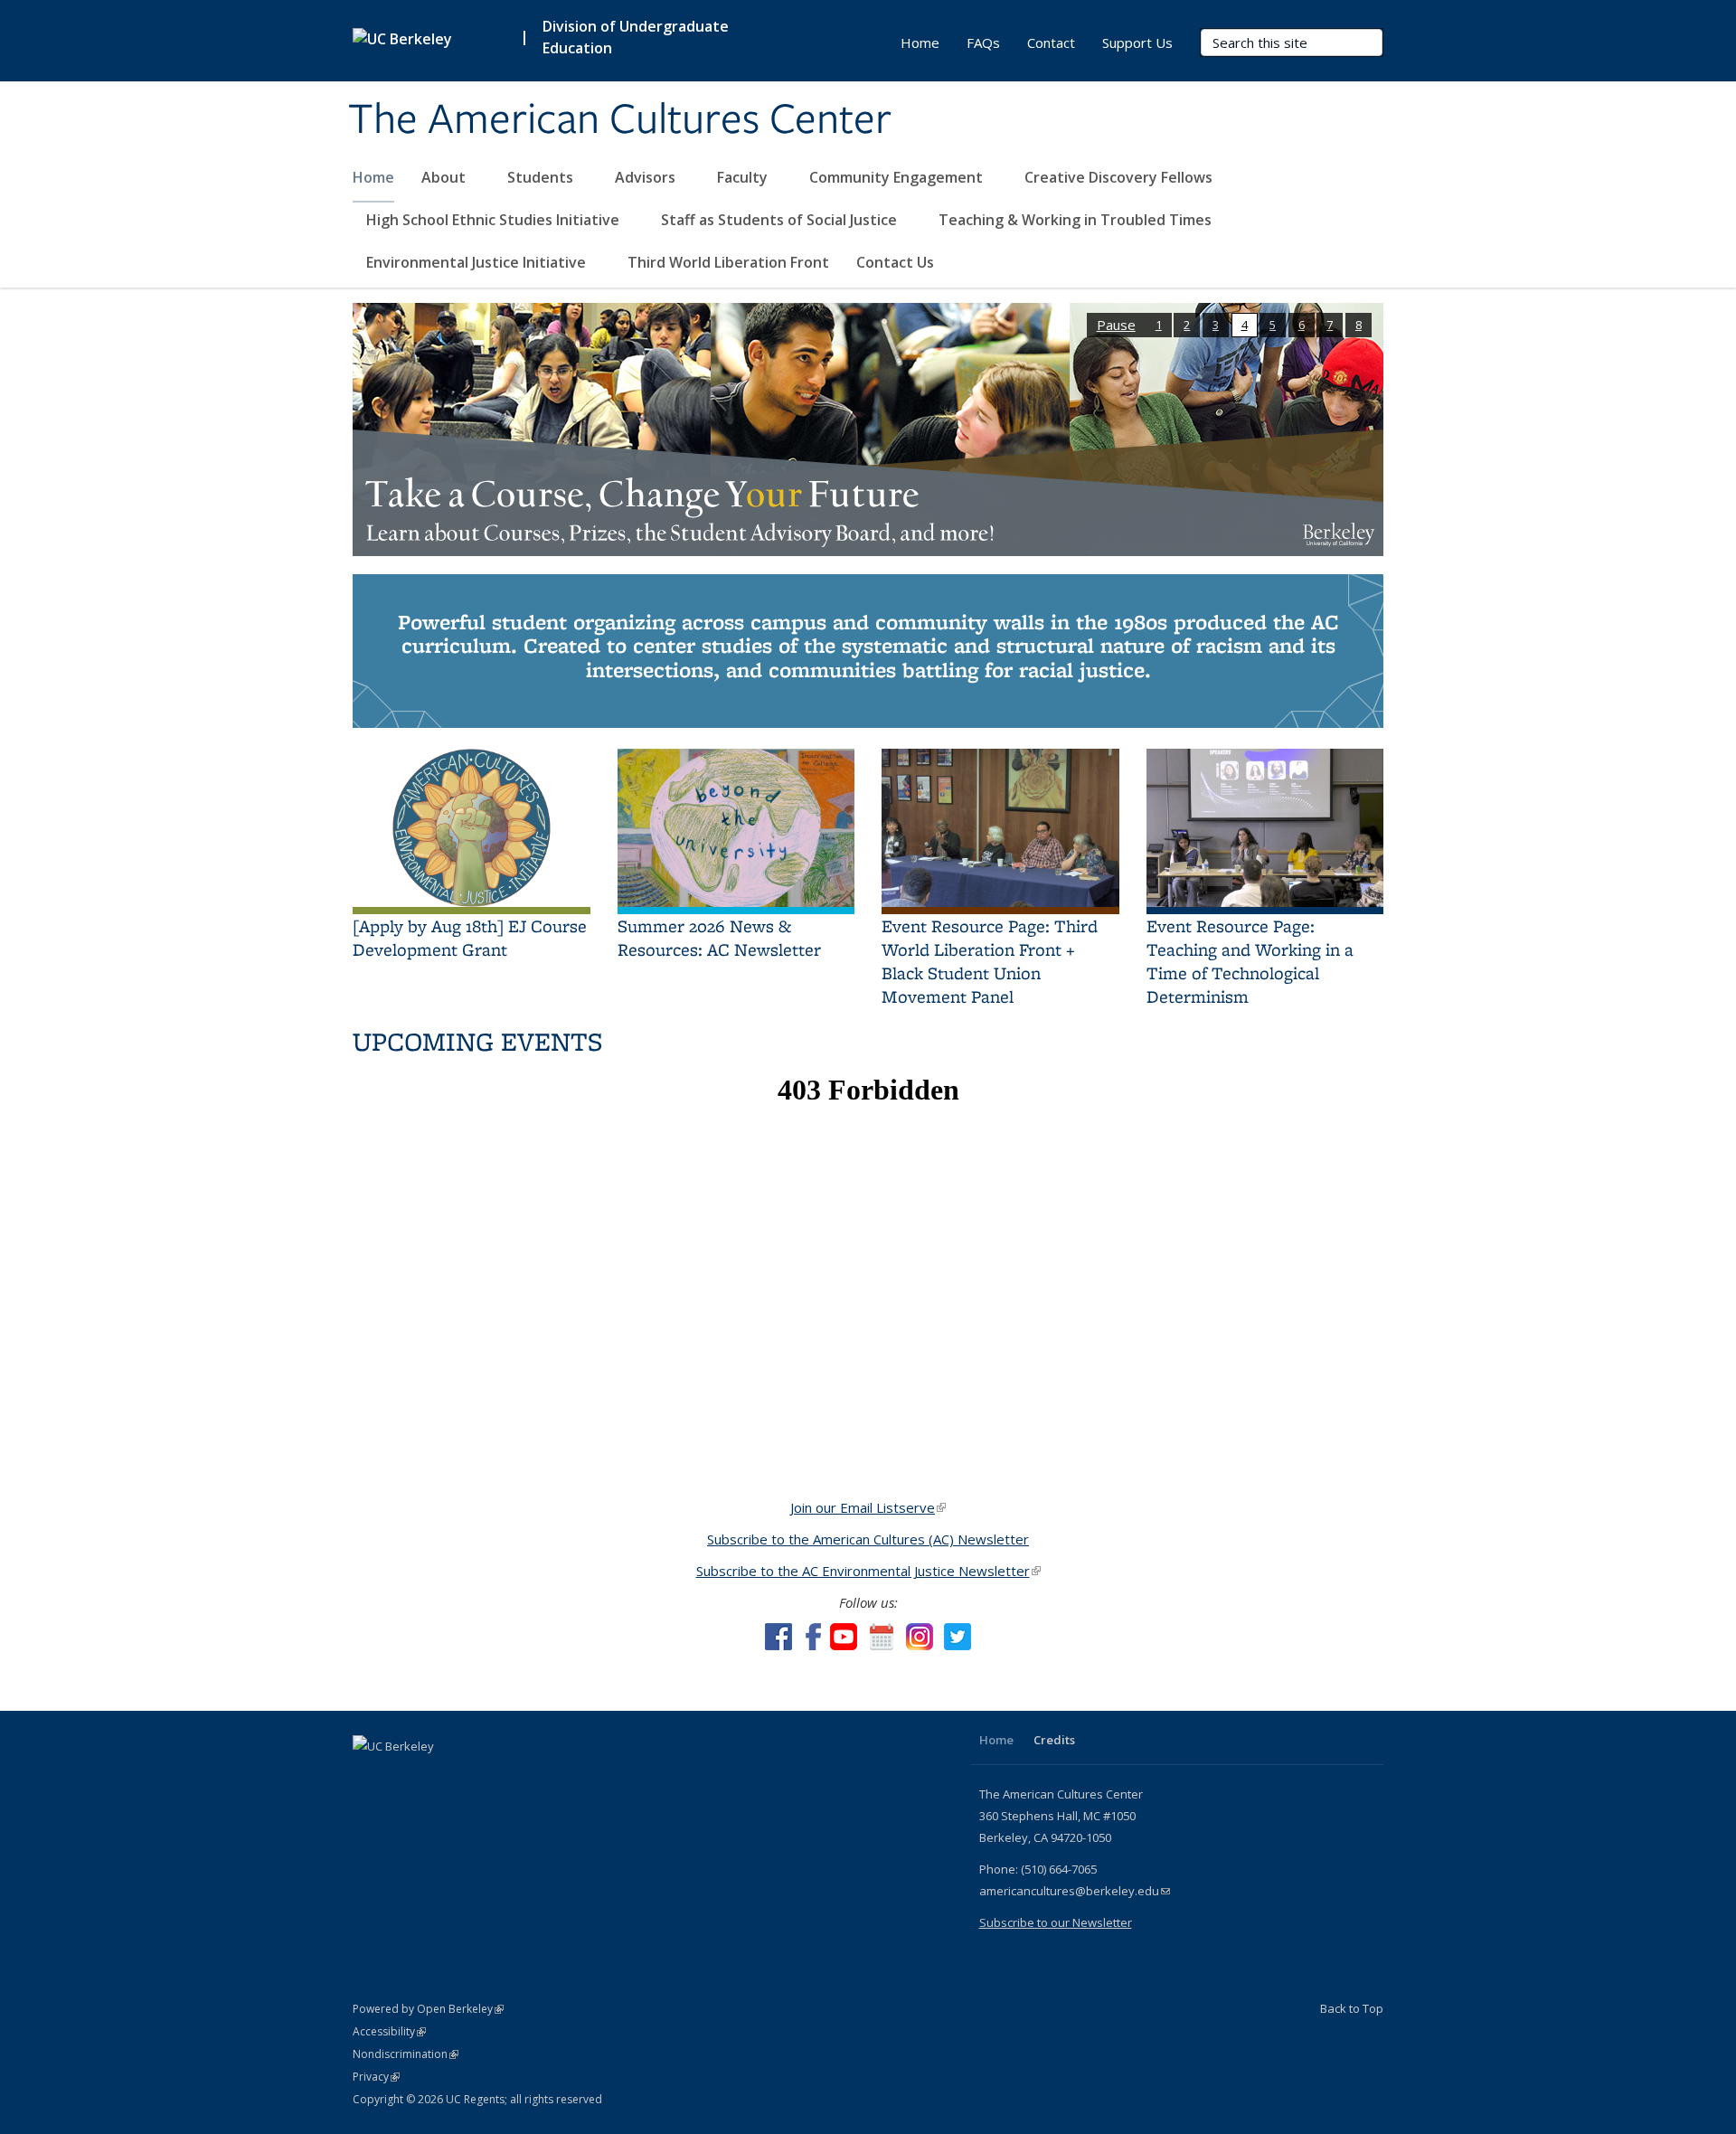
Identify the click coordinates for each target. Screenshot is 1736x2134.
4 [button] (1245, 325)
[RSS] (510, 1777)
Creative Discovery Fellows (1120, 177)
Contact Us (895, 262)
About (445, 177)
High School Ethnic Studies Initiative (495, 220)
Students (542, 177)
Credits (1054, 1740)
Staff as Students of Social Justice (781, 220)
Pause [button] (1116, 325)
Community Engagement (898, 177)
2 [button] (1187, 325)
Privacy (376, 2077)
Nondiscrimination (406, 2054)
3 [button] (1216, 325)
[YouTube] (439, 1777)
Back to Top (1352, 2008)
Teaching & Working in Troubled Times (1077, 220)
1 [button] (1159, 325)
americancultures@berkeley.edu (1075, 1891)
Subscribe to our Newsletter (1056, 1922)
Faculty (744, 177)
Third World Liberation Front (728, 262)
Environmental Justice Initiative (478, 262)
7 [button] (1330, 325)
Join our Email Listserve (868, 1507)
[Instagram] (475, 1777)
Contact (1051, 42)
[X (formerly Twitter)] (404, 1777)
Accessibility (389, 2031)
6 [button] (1302, 325)
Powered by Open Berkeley (428, 2009)
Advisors (647, 177)
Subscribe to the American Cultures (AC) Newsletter (868, 1539)
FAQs (983, 42)
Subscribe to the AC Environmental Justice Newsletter (868, 1571)
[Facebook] (369, 1777)
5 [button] (1273, 325)
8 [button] (1359, 325)
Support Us (1137, 42)
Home (373, 177)
